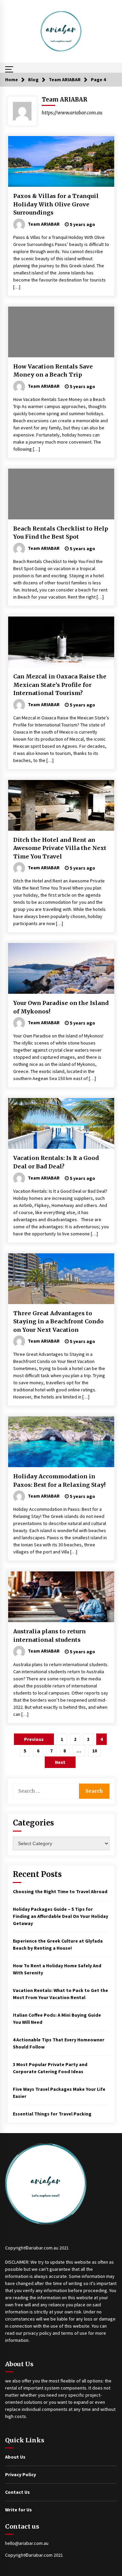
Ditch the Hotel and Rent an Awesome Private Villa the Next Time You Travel (60, 848)
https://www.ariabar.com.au (72, 113)
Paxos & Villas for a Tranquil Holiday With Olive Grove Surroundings (56, 204)
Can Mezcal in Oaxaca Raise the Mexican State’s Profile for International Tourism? (60, 685)
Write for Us (18, 2510)
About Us (15, 2457)
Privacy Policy (21, 2474)
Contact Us (17, 2492)
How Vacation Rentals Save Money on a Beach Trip (53, 371)
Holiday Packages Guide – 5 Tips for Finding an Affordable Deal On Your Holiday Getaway (60, 1916)
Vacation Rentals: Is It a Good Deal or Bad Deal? (56, 1162)
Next (60, 1762)
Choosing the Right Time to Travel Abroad (60, 1891)
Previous (34, 1739)
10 (95, 1751)
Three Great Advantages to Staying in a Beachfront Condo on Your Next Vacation (58, 1321)
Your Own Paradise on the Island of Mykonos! (61, 1007)
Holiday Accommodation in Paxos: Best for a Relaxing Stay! (59, 1481)
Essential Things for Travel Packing (52, 2114)
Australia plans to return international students (49, 1636)
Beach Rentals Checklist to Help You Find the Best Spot (61, 533)
